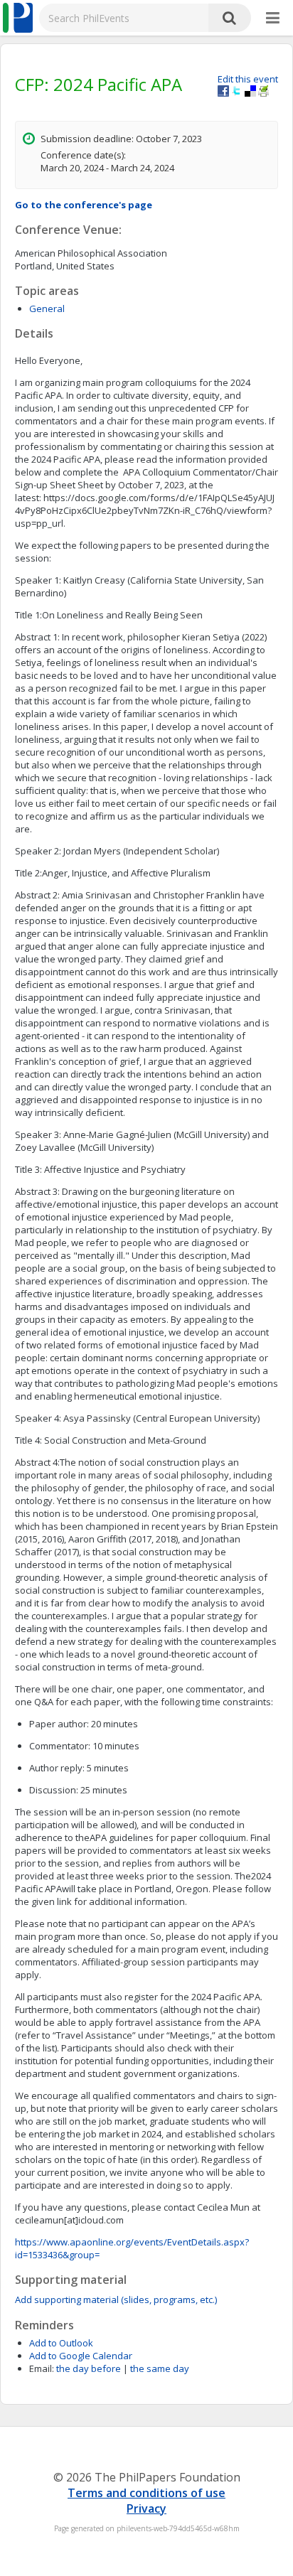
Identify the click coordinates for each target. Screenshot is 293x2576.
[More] (273, 18)
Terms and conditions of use (146, 2493)
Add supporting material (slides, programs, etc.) (116, 2299)
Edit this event (248, 79)
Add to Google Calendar (81, 2356)
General (47, 308)
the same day (160, 2368)
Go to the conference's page (84, 205)
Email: (42, 2368)
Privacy (146, 2508)
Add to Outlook (61, 2343)
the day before (89, 2368)
